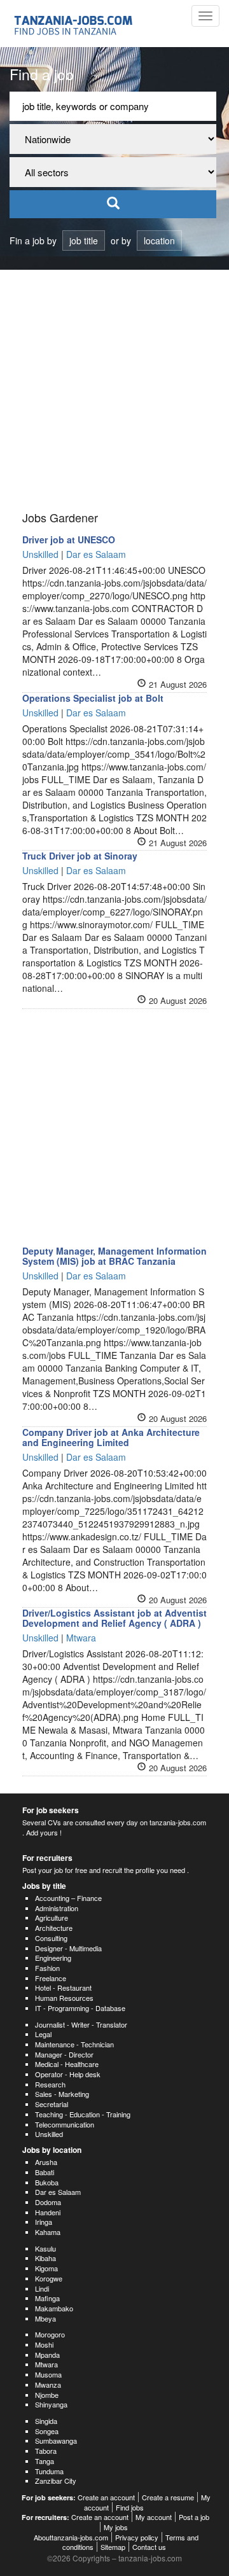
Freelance (51, 1978)
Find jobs (130, 2507)
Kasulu (45, 2248)
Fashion (47, 1968)
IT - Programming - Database (80, 2008)
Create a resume (168, 2497)
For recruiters (47, 1858)
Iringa (44, 2222)
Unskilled (49, 2134)
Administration (57, 1908)
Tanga (45, 2461)
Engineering (53, 1958)
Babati (45, 2172)
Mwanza (48, 2385)
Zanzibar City (56, 2481)
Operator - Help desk (68, 2074)
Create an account (106, 2497)
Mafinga (47, 2298)
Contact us (149, 2547)
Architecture (54, 1928)
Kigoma (46, 2268)
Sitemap (113, 2547)
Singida (46, 2421)
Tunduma (49, 2471)
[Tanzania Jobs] (74, 24)
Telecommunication (65, 2124)
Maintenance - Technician (74, 2044)
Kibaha (45, 2258)
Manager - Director (64, 2054)
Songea (47, 2431)
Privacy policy (137, 2537)
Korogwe (49, 2278)
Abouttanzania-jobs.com (71, 2537)
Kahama (48, 2232)
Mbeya (45, 2318)
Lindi (42, 2288)
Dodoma (48, 2202)
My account (154, 2517)
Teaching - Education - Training (83, 2114)
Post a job (194, 2517)
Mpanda (47, 2355)
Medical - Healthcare (67, 2064)
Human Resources (64, 1998)
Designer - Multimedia (68, 1948)
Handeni (48, 2212)
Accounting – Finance (68, 1898)
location (159, 240)
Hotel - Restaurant (63, 1988)
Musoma (48, 2374)
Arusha (46, 2162)
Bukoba (47, 2182)
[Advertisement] (114, 391)
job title (84, 240)
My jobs (116, 2527)
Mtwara (46, 2364)
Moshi (44, 2344)
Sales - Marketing (62, 2094)
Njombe (47, 2395)
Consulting (51, 1938)
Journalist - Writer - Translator (81, 2024)
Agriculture (52, 1918)
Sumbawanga (56, 2440)
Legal (43, 2034)
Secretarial (52, 2104)
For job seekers (51, 1810)
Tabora (46, 2451)
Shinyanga (51, 2404)
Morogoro (50, 2334)
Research (50, 2084)
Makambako (54, 2308)
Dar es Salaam (58, 2192)
